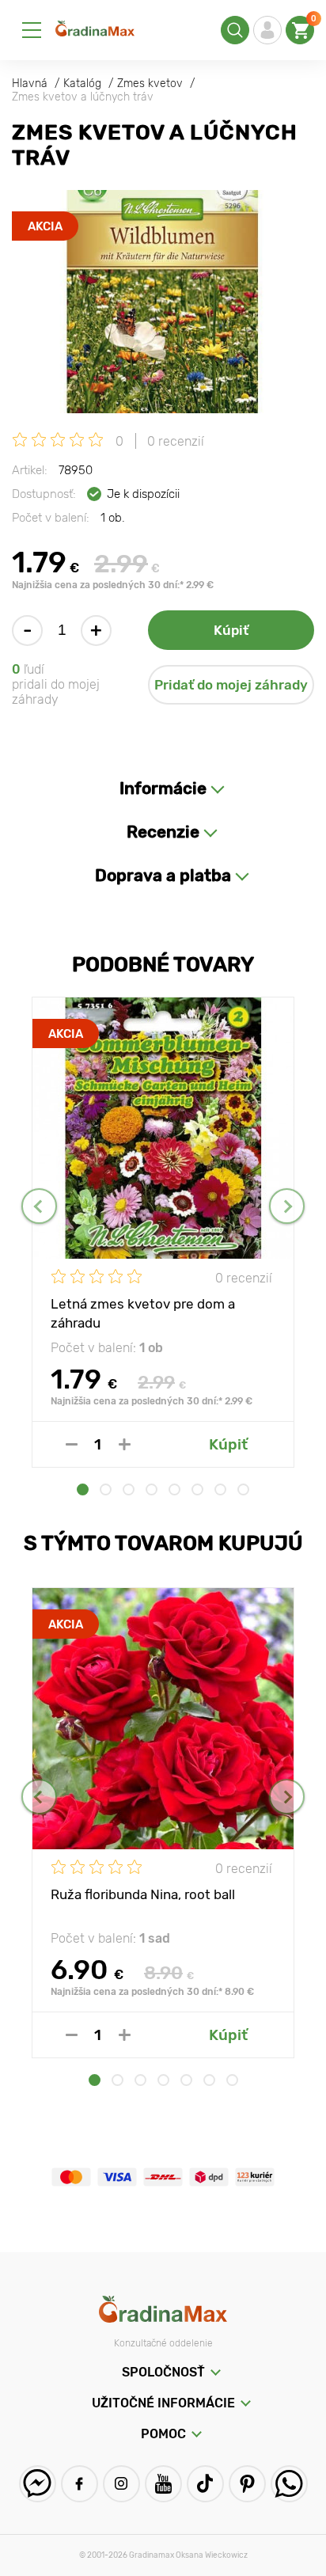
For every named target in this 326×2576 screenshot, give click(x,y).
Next (287, 1206)
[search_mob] (235, 30)
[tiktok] (205, 2484)
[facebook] (80, 2484)
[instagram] (121, 2484)
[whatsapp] (289, 2484)
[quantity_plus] (125, 1444)
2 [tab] (106, 1489)
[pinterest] (247, 2484)
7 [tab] (220, 1489)
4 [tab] (152, 1489)
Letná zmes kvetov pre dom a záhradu (143, 1313)
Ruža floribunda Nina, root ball (143, 1894)
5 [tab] (174, 1489)
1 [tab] (83, 1489)
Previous (39, 1206)
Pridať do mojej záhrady (231, 685)
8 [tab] (243, 1489)
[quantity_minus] (72, 1444)
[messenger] (38, 2484)
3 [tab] (129, 1489)
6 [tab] (197, 1489)
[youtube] (163, 2484)
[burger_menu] (32, 30)
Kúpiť (231, 630)
